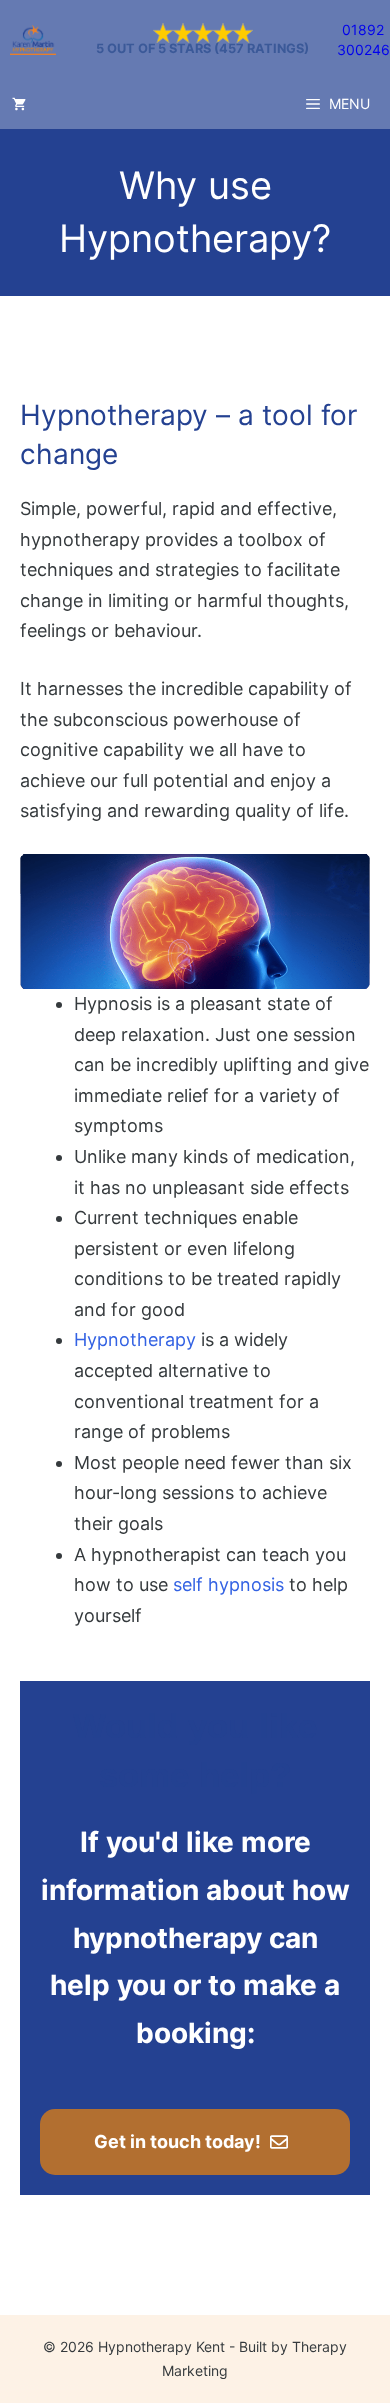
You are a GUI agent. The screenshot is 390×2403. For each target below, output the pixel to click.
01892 (363, 29)
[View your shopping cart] (19, 104)
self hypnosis (228, 1584)
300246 (363, 49)
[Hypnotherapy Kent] (33, 40)
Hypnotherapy (135, 1339)
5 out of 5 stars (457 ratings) (202, 49)
